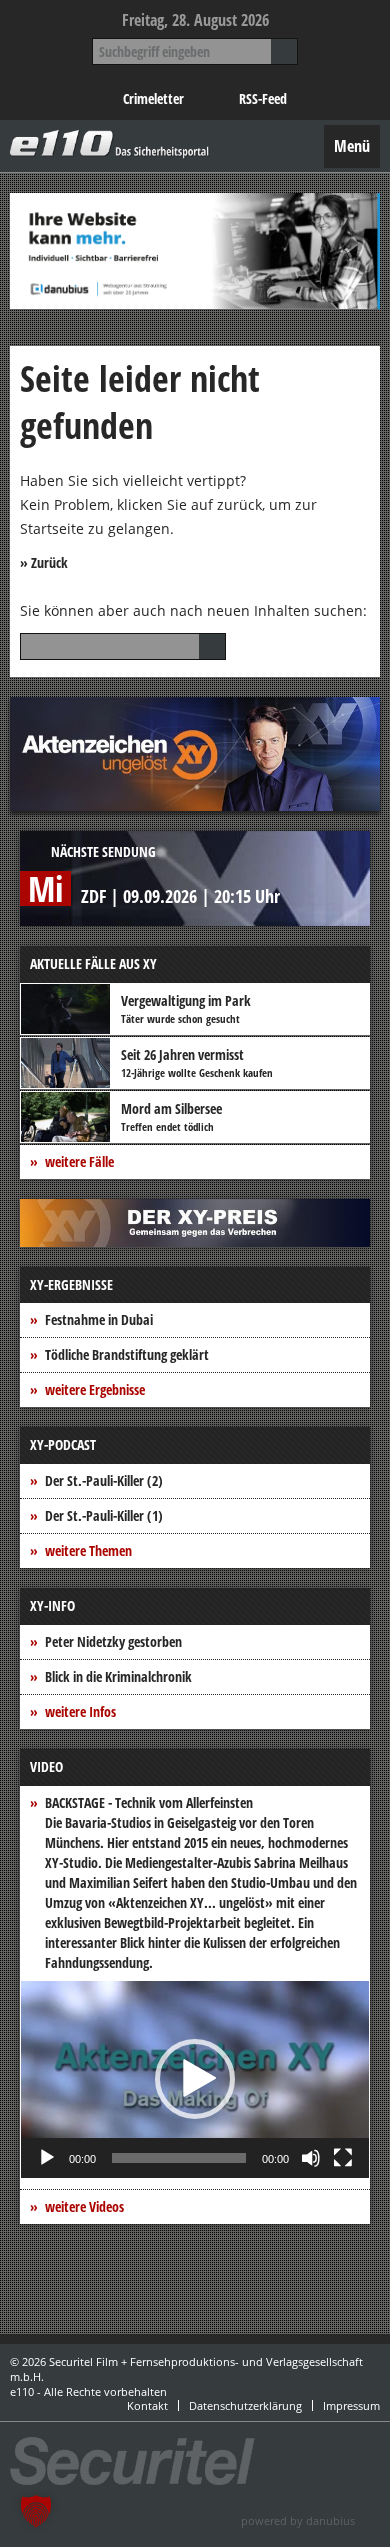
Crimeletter (153, 98)
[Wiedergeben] (47, 2158)
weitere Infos (80, 1711)
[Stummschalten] (311, 2158)
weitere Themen (88, 1550)
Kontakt (147, 2405)
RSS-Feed (263, 98)
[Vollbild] (343, 2158)
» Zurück (44, 562)
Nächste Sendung (103, 851)
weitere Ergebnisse (95, 1389)
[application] (195, 2079)
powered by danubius (298, 2520)
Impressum (351, 2405)
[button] (195, 2079)
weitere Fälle (79, 1161)
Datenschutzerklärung (245, 2405)
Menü (352, 146)
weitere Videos (84, 2206)
